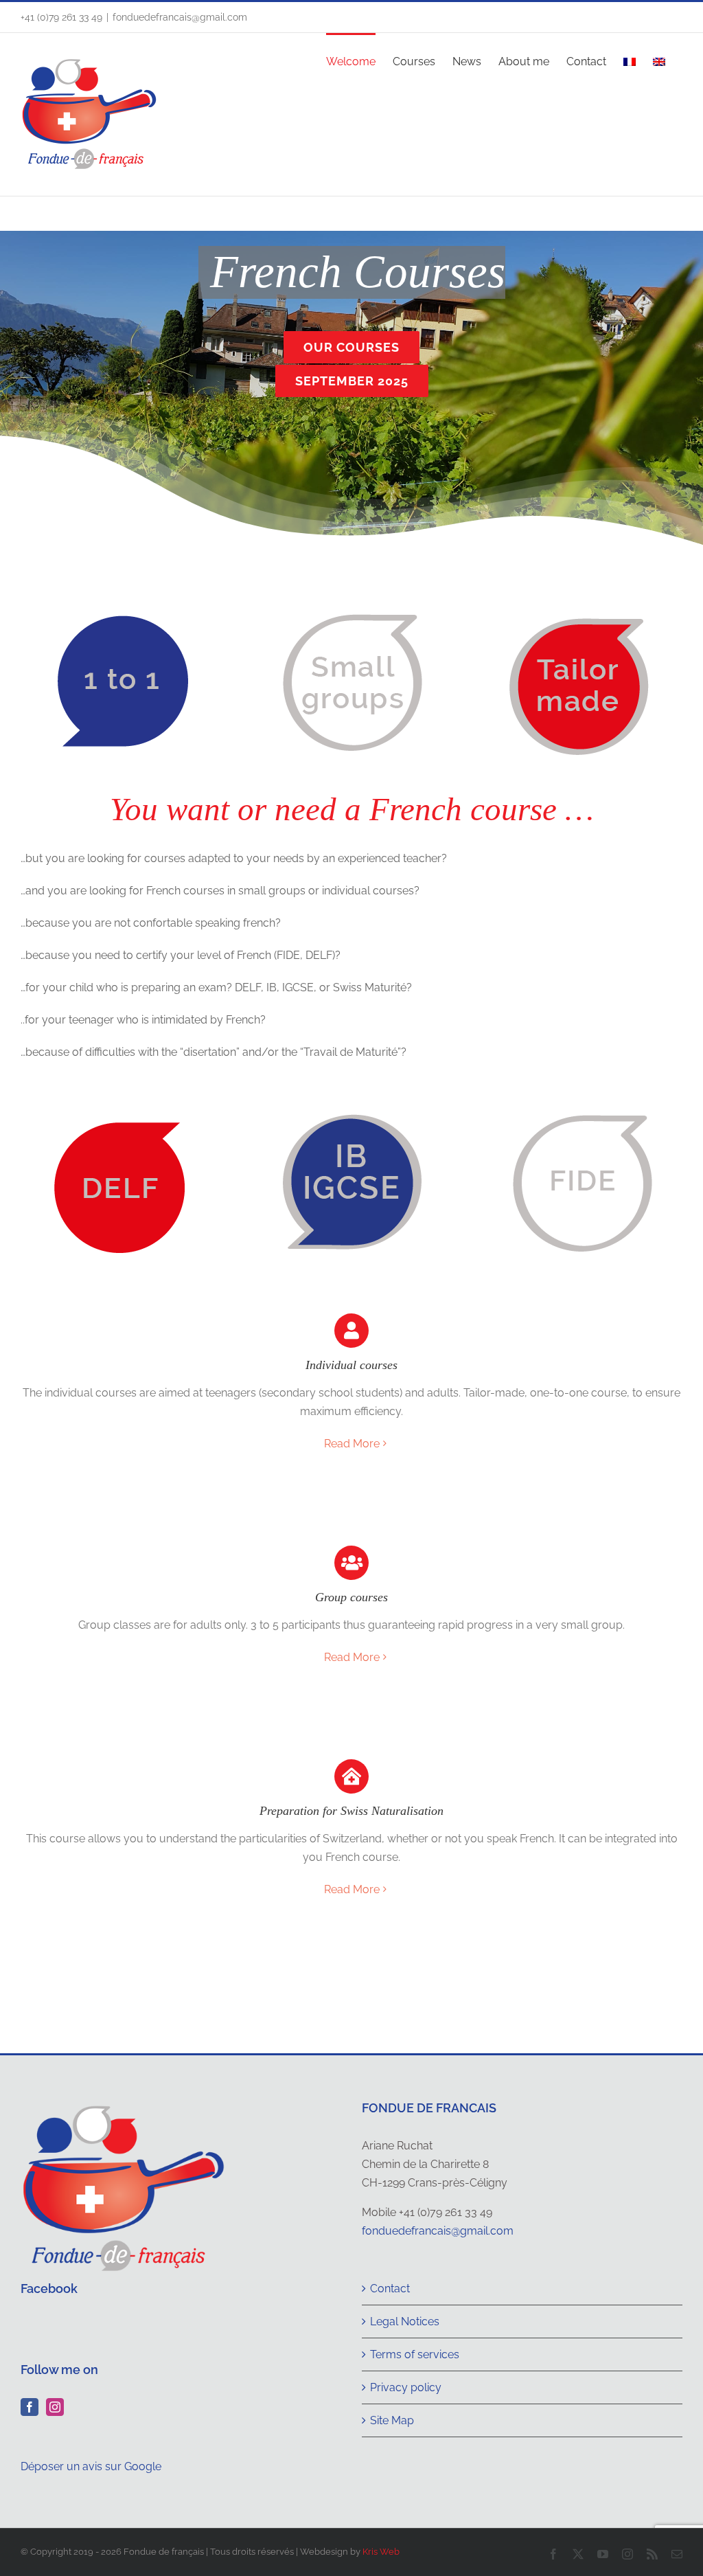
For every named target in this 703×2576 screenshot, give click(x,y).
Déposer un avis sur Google (91, 2466)
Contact (390, 2289)
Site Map (392, 2420)
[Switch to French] (630, 60)
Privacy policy (406, 2387)
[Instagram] (55, 2407)
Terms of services (415, 2354)
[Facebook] (30, 2407)
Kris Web (381, 2552)
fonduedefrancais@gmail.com (180, 17)
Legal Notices (405, 2321)
